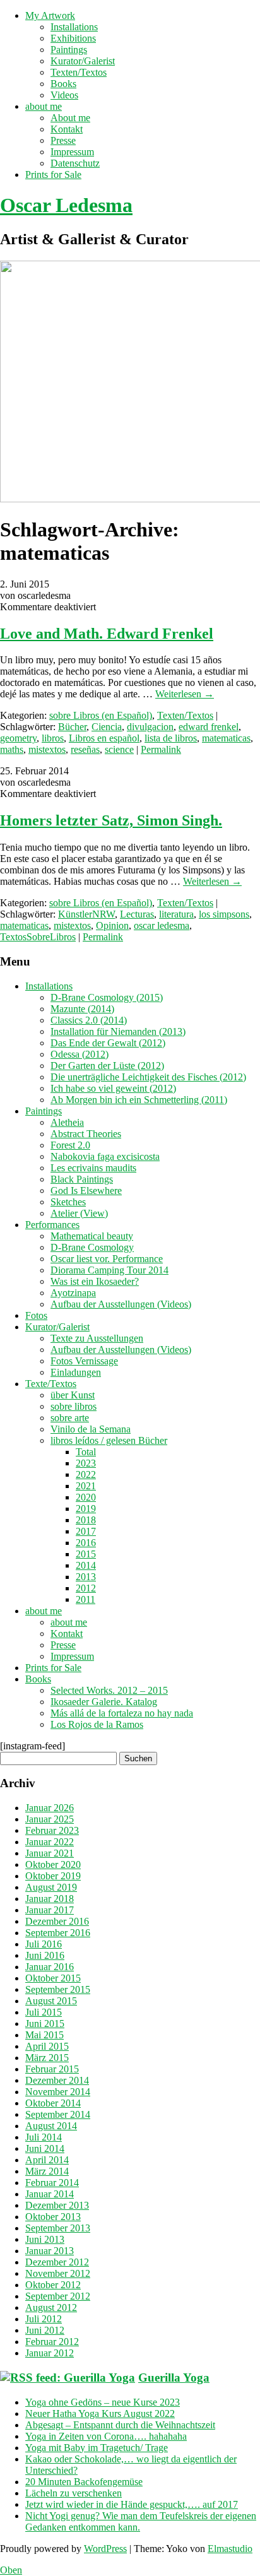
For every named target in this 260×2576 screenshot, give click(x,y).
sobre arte (70, 1418)
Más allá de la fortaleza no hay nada (122, 1713)
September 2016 (58, 1933)
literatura (176, 914)
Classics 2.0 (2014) (89, 1020)
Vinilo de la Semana (91, 1429)
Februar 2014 (52, 2183)
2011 (86, 1599)
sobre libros (74, 1406)
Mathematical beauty (92, 1236)
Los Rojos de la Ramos (97, 1724)
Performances (52, 1225)
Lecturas (137, 914)
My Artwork (50, 15)
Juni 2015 (45, 2024)
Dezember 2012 (57, 2262)
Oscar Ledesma (66, 205)
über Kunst (73, 1395)
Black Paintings (82, 1179)
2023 (86, 1463)
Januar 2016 (50, 1967)
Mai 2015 (44, 2035)
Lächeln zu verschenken (74, 2493)
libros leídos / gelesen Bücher (109, 1440)
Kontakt (67, 129)
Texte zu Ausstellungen (97, 1338)
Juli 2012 (44, 2319)
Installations (74, 27)
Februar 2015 (52, 2069)
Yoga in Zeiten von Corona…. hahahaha (106, 2436)
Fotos (36, 1315)
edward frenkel (209, 727)
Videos (64, 95)
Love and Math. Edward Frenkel (107, 634)
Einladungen (76, 1372)
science (119, 749)
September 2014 (58, 2114)
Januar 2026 (50, 1808)
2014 (86, 1565)
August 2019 (51, 1887)
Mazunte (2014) (82, 1009)
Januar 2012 (50, 2353)
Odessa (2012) (80, 1054)
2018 (86, 1520)
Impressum (72, 152)
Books (63, 84)
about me (44, 106)
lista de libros (171, 738)
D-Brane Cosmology (92, 1247)
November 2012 (58, 2273)
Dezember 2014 (57, 2080)
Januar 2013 (50, 2251)
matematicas (226, 738)
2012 (86, 1588)
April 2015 (47, 2046)
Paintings (69, 50)
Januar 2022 (50, 1842)
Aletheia (67, 1122)
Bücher (72, 727)
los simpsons (224, 914)
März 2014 (47, 2171)
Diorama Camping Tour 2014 (109, 1270)
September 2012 (58, 2296)
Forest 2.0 (70, 1145)
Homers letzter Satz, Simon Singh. (111, 820)
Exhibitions (73, 38)
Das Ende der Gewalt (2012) (108, 1043)
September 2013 (58, 2228)
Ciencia (107, 727)
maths (12, 749)
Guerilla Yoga (174, 2378)
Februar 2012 (52, 2342)
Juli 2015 (44, 2012)
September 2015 (58, 1989)
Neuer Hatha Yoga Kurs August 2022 (100, 2414)
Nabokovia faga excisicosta (105, 1156)
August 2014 (51, 2126)
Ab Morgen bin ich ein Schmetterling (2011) (139, 1100)
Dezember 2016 (57, 1921)
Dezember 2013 (57, 2205)
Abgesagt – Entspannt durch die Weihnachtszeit (120, 2425)
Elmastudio (230, 2549)
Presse (63, 140)
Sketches (68, 1202)
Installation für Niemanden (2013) (118, 1031)
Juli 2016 (44, 1944)
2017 (86, 1531)
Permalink (161, 749)
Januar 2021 (50, 1853)
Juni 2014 (45, 2148)
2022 (86, 1474)
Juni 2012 (45, 2330)
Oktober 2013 (53, 2217)
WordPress (105, 2549)
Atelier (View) (79, 1213)
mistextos (47, 749)
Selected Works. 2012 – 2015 (109, 1690)
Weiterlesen (185, 694)
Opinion (112, 925)
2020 (86, 1497)
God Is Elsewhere (86, 1191)
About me (70, 118)
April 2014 (47, 2160)
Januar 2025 (50, 1819)
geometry (18, 738)
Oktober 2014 (53, 2103)
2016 (86, 1543)
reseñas (85, 749)
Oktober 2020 (53, 1864)
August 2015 (51, 2001)
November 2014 (58, 2092)
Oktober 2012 (53, 2285)
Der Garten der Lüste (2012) (107, 1066)
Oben (11, 2570)
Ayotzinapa (73, 1293)
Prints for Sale (53, 174)
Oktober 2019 (53, 1876)
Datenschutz (75, 163)
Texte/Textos (51, 1384)
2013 (86, 1577)
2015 (86, 1554)
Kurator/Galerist (83, 61)
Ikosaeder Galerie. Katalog (104, 1702)
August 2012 (51, 2307)
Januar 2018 (50, 1899)
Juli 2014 (44, 2137)
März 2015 (47, 2058)
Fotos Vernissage (84, 1361)
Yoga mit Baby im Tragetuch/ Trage (97, 2448)
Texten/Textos (79, 72)
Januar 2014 (50, 2194)
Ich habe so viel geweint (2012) (113, 1088)
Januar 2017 (50, 1910)
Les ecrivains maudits (93, 1168)
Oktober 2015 (53, 1978)
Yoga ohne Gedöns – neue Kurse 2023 (103, 2402)
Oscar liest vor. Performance (107, 1259)
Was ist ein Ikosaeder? (95, 1281)
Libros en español (104, 738)
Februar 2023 (52, 1830)
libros (53, 738)
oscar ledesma (162, 925)
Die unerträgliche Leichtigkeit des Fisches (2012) (148, 1077)
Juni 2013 (45, 2239)
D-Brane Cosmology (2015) (107, 997)
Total (86, 1452)
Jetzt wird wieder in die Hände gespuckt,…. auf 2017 (132, 2504)
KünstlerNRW (86, 914)
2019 (86, 1509)
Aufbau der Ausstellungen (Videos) (121, 1304)
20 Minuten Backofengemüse (84, 2482)
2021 (86, 1486)
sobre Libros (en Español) (101, 715)
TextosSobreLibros (38, 937)
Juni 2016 (45, 1955)
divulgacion (150, 727)
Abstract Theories (86, 1134)
